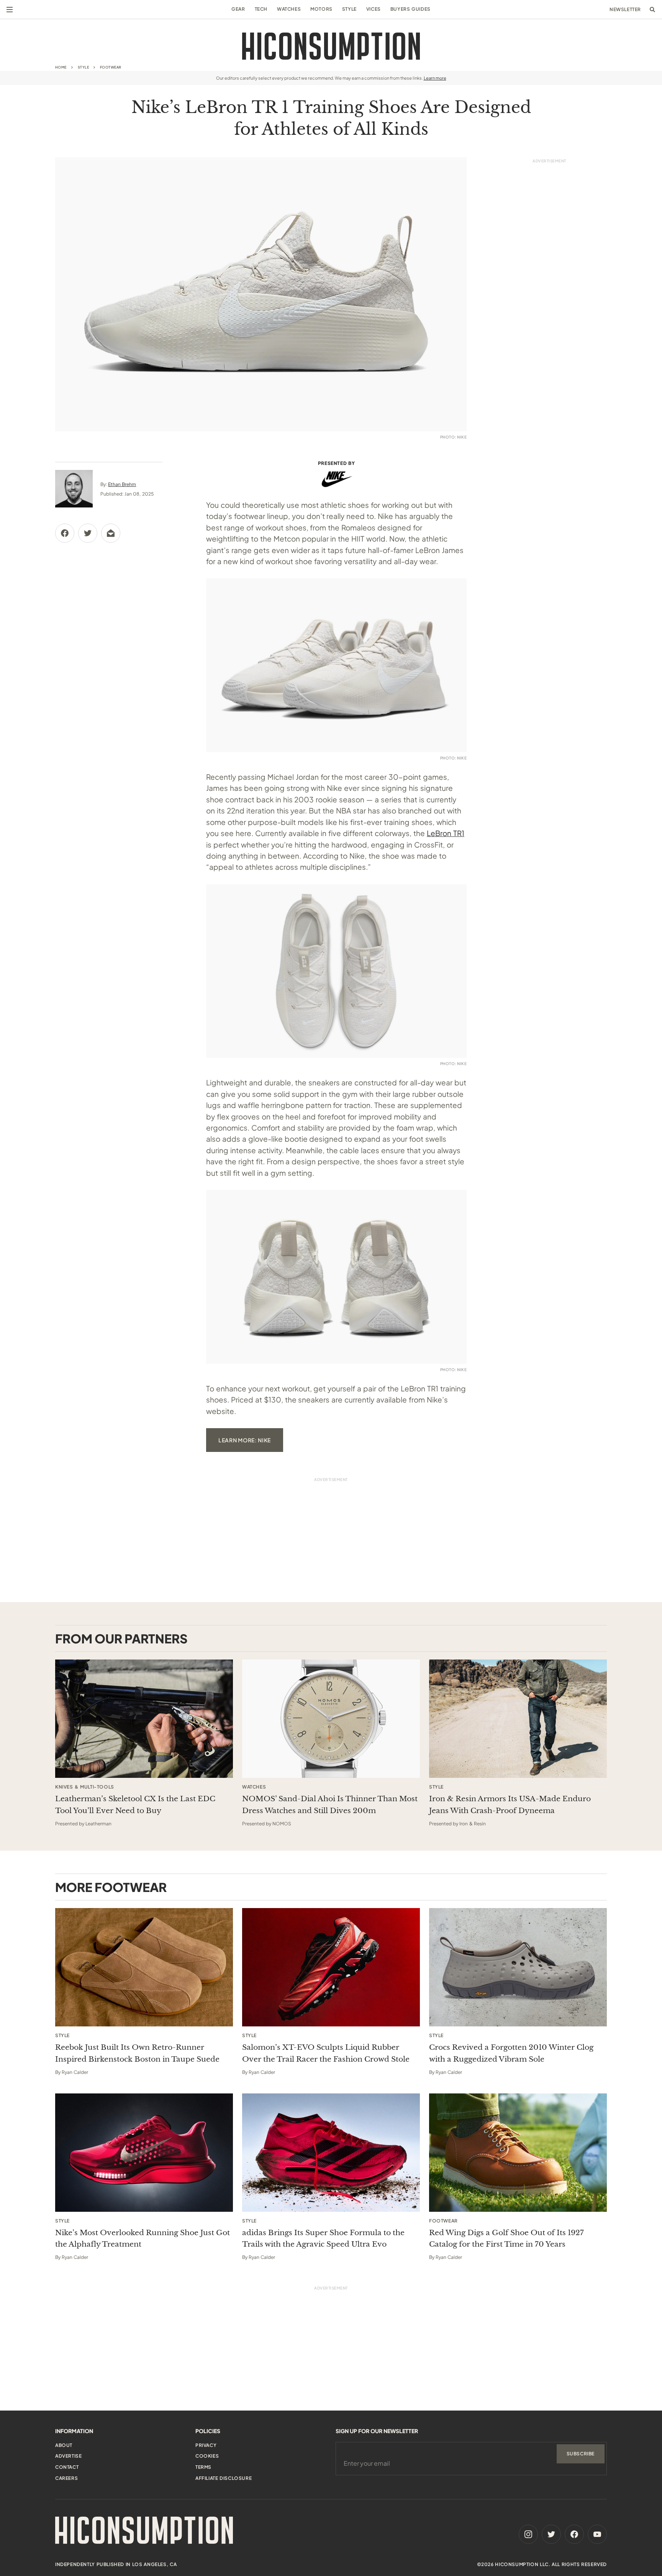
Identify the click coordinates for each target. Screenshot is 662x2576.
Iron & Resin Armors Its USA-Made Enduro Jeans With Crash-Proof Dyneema (510, 1804)
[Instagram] (528, 2534)
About (64, 2445)
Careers (66, 2478)
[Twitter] (551, 2534)
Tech (261, 9)
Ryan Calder (75, 2072)
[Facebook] (574, 2534)
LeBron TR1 (446, 833)
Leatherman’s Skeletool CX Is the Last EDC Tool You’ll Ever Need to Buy (135, 1804)
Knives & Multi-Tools (85, 1787)
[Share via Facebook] (65, 533)
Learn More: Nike (245, 1440)
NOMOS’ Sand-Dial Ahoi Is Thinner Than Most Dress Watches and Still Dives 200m (330, 1804)
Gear (238, 9)
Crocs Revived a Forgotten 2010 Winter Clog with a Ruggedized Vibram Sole (511, 2053)
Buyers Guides (410, 9)
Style (349, 9)
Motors (321, 9)
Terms (203, 2467)
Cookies (207, 2456)
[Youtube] (597, 2534)
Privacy (206, 2445)
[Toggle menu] (10, 10)
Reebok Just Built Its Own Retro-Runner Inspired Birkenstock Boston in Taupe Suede (137, 2053)
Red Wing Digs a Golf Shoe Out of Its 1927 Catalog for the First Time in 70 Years (506, 2238)
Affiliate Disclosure (224, 2478)
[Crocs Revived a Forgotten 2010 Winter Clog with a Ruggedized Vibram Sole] (518, 1967)
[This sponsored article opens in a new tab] (144, 1719)
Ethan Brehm (122, 484)
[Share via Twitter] (88, 533)
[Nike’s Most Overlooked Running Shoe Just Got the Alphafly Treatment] (144, 2153)
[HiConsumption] (331, 46)
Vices (374, 9)
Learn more (435, 78)
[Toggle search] (652, 10)
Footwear (111, 67)
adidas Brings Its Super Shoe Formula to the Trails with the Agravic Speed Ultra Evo (323, 2238)
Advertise (68, 2456)
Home (61, 67)
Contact (67, 2467)
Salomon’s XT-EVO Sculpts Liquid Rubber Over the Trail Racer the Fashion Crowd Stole (326, 2053)
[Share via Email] (111, 533)
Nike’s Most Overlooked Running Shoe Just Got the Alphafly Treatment (143, 2238)
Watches (289, 9)
